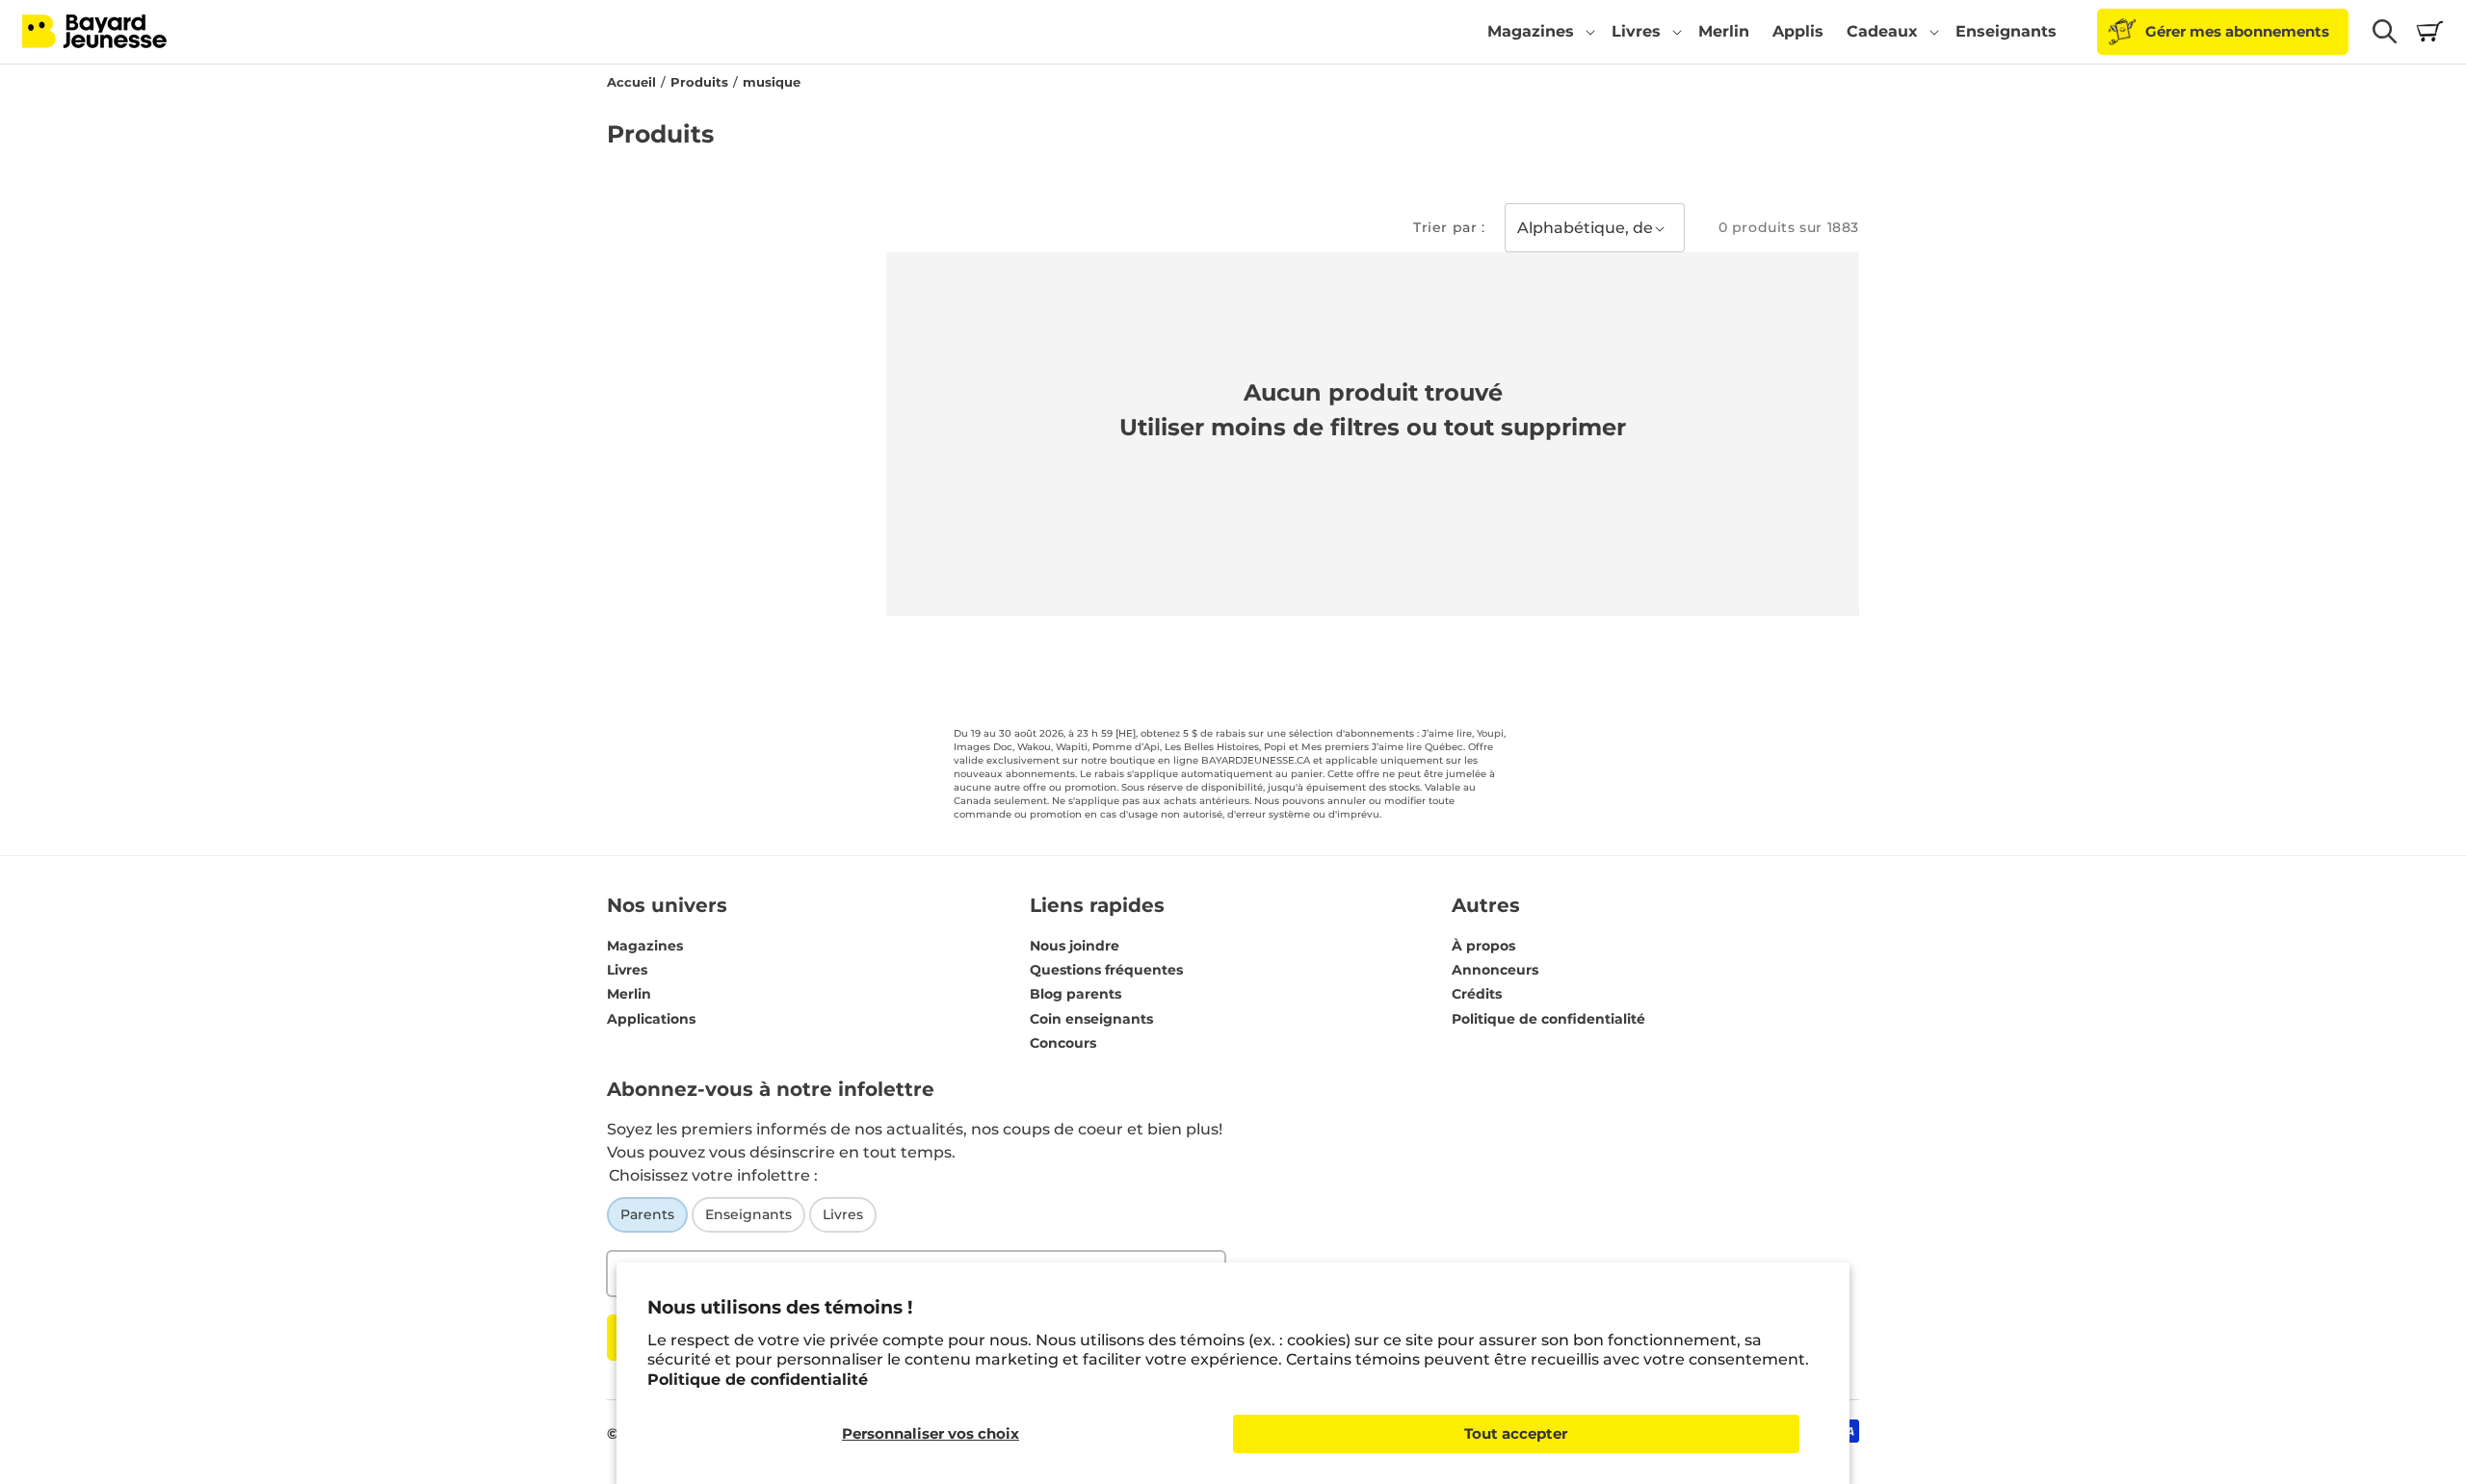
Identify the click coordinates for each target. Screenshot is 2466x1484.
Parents (647, 1214)
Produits (699, 82)
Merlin (629, 994)
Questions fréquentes (1106, 970)
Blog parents (1076, 994)
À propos (1483, 946)
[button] (1538, 32)
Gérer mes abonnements (2237, 31)
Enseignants (748, 1214)
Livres (627, 970)
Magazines (645, 946)
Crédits (1477, 994)
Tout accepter (1516, 1433)
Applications (651, 1019)
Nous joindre (1075, 946)
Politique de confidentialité (758, 1380)
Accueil (631, 82)
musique (772, 82)
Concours (1063, 1043)
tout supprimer (1535, 427)
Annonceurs (1495, 970)
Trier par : (1449, 227)
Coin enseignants (1091, 1019)
